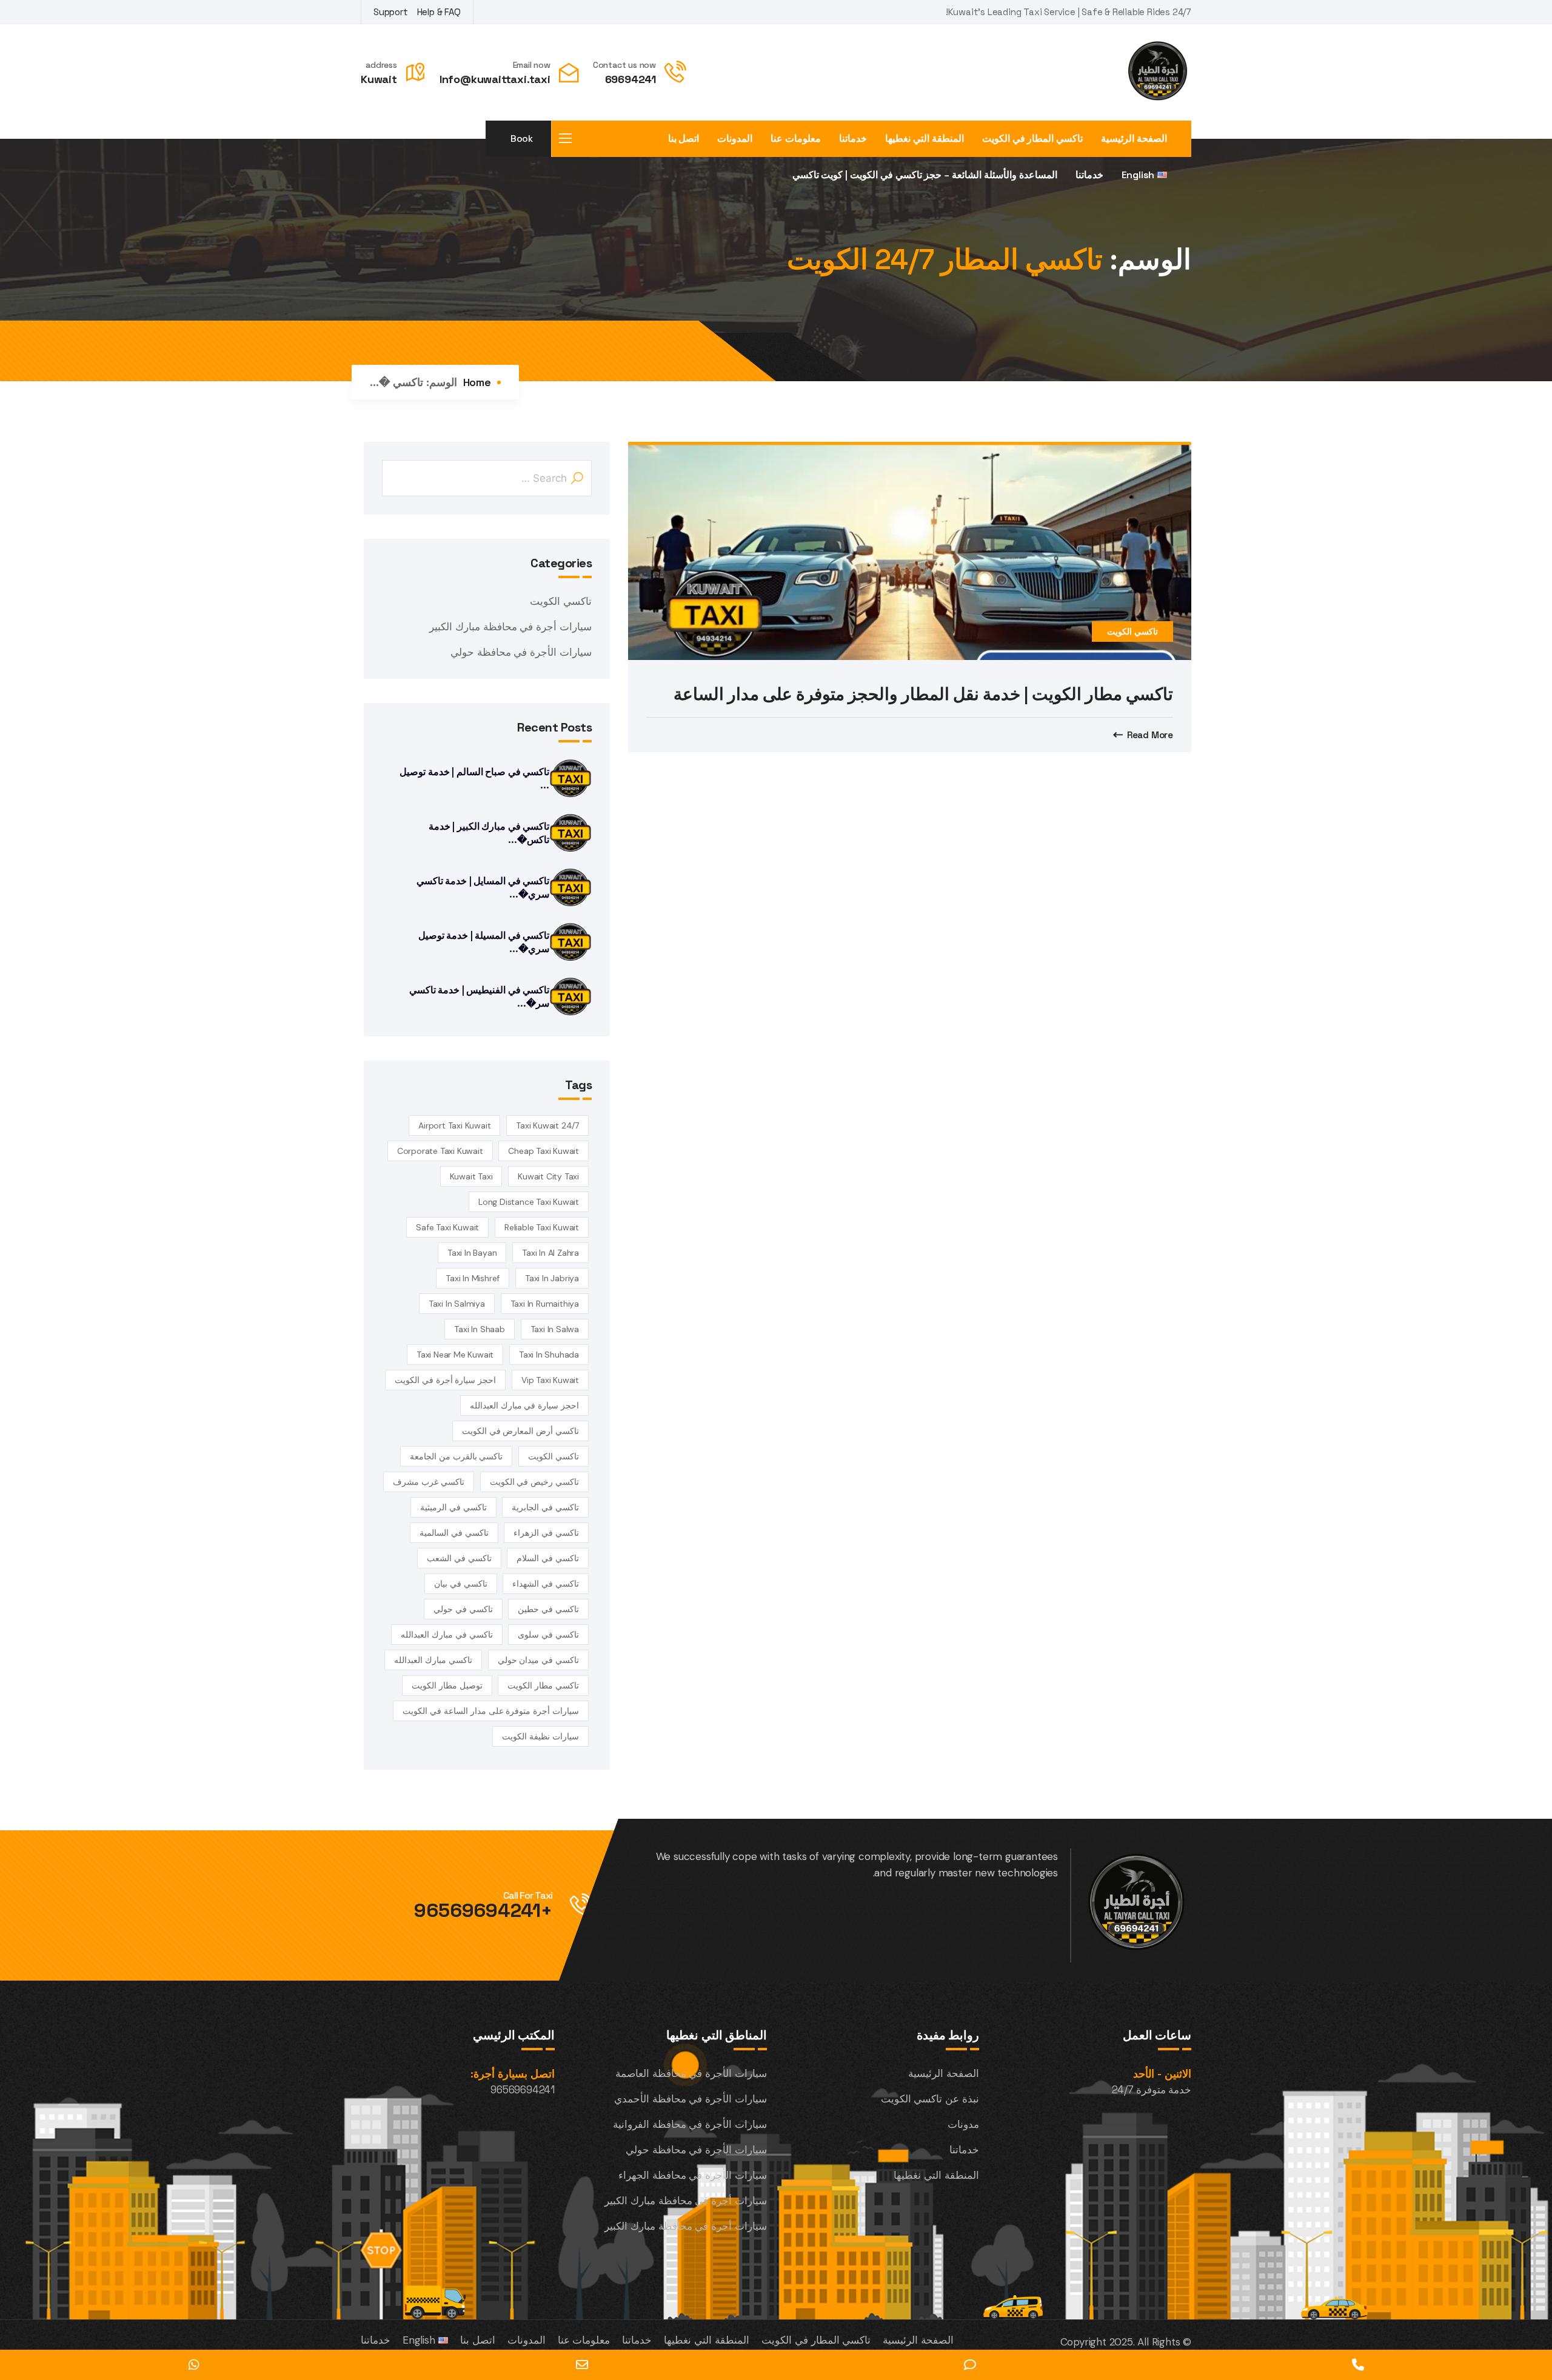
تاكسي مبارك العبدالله (433, 1660)
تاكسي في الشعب (459, 1558)
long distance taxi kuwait (529, 1202)
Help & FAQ (439, 12)
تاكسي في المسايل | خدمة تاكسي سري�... (483, 888)
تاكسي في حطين (548, 1609)
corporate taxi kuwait (440, 1151)
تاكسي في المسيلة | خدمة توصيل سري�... (484, 942)
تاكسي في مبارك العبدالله (447, 1635)
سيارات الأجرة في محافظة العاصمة (691, 2073)
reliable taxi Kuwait (542, 1227)
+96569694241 (483, 1910)
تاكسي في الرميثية (453, 1507)
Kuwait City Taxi (548, 1176)
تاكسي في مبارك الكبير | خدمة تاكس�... (489, 833)
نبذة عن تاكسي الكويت (930, 2099)
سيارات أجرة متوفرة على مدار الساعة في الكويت (491, 1711)
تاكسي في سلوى (548, 1635)
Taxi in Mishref (473, 1278)
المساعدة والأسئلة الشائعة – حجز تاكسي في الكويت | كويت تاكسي (925, 175)
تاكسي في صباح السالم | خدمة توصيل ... (474, 778)
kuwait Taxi (471, 1176)
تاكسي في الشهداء (546, 1584)
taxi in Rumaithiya (545, 1304)
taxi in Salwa (555, 1329)
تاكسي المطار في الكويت (1032, 139)
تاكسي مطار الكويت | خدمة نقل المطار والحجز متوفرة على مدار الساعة (923, 694)
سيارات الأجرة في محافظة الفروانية (690, 2124)
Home (477, 382)
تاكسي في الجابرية (545, 1507)
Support (391, 12)
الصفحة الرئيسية (1134, 139)
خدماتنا (853, 139)
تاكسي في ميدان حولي (538, 1660)
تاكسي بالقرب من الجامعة (456, 1456)
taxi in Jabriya (552, 1278)
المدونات (735, 139)
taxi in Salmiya (457, 1304)
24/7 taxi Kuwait (547, 1125)
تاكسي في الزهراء (546, 1533)
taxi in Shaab (479, 1329)
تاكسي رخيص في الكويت (534, 1482)
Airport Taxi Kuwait (454, 1125)
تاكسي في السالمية (454, 1533)
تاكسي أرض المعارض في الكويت (520, 1431)
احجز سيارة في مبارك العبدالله (524, 1405)
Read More (1150, 735)
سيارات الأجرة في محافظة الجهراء (693, 2175)
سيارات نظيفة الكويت (540, 1736)
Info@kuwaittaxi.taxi (495, 79)
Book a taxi (521, 145)
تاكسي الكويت (1132, 632)
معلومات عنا (796, 139)
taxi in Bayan (472, 1253)
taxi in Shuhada (549, 1355)
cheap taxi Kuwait (544, 1151)
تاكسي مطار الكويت (543, 1685)
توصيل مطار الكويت (447, 1685)
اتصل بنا (684, 139)
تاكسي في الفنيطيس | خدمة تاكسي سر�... (479, 997)
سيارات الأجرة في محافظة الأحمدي (691, 2099)
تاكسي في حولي (463, 1609)
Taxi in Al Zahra (550, 1253)
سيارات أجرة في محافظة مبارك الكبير (510, 627)
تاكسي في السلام (548, 1558)
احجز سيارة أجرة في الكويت (445, 1380)
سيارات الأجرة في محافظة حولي (521, 652)
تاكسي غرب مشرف (429, 1482)
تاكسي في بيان (461, 1584)
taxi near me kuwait (455, 1355)
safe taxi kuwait (447, 1227)
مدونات (963, 2124)
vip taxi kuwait (550, 1380)
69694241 (630, 79)
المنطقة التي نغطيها (925, 139)
